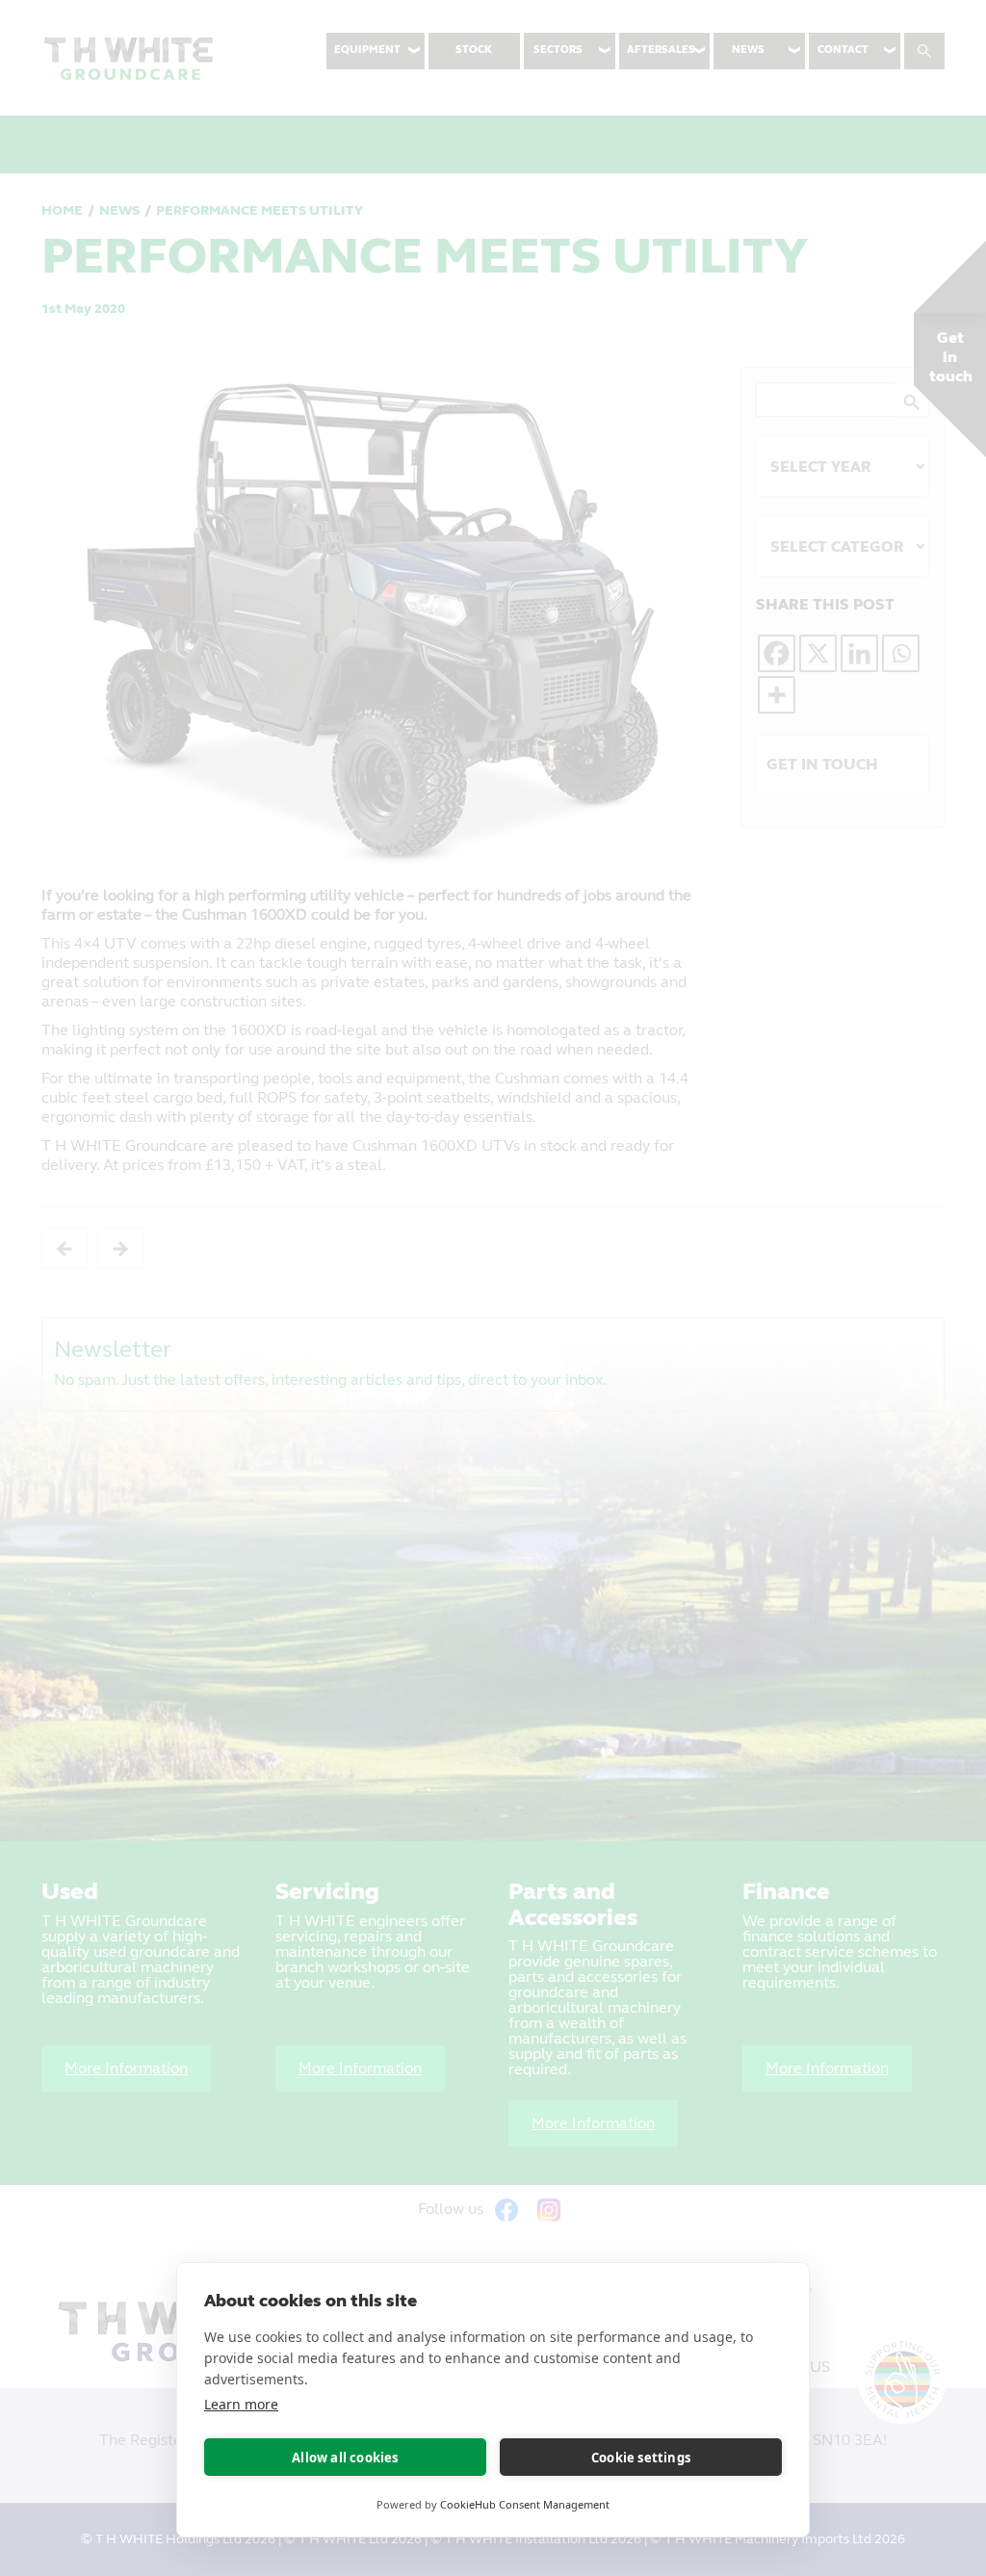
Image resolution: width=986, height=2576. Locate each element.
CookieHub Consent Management (525, 2504)
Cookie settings (641, 2458)
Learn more (241, 2404)
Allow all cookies (345, 2458)
